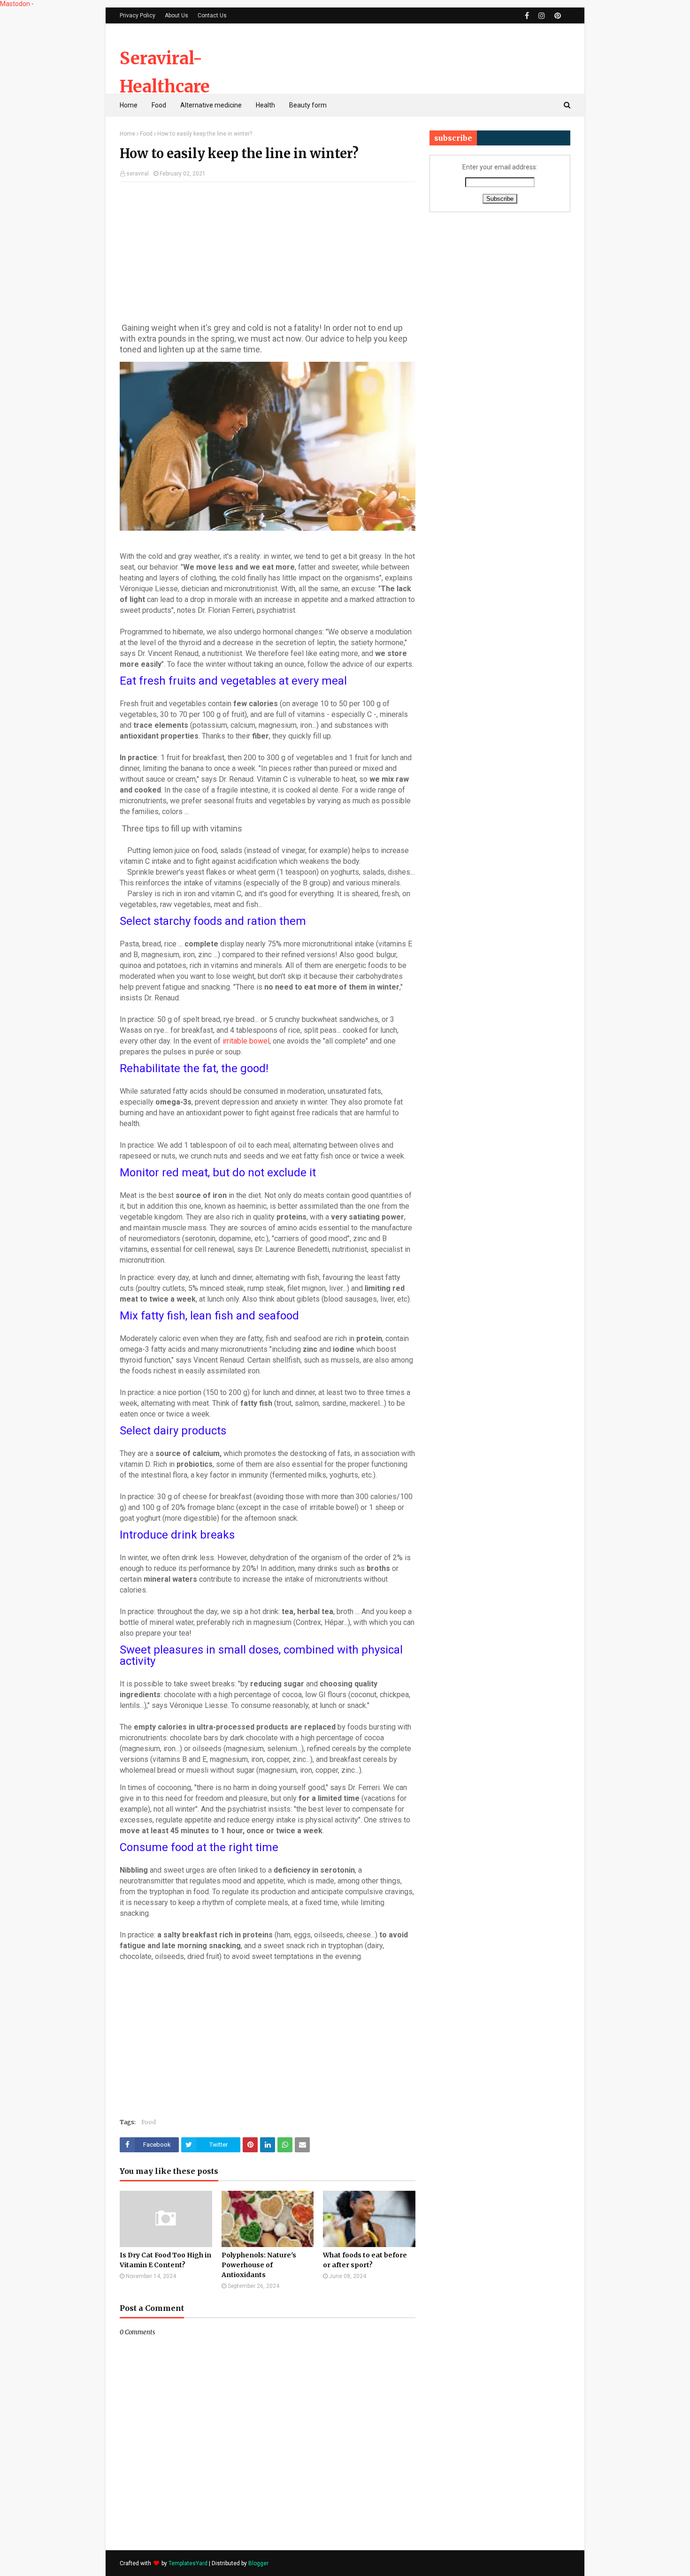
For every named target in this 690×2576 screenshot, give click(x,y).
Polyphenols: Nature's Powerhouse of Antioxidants (259, 2265)
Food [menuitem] (159, 105)
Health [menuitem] (265, 105)
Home (127, 134)
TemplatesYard (188, 2563)
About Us (176, 15)
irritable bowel (246, 1041)
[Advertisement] (399, 59)
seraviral (138, 174)
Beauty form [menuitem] (308, 105)
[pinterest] (556, 16)
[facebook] (527, 16)
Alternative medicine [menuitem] (211, 105)
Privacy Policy (138, 15)
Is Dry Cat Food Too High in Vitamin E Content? (165, 2260)
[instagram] (542, 16)
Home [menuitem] (129, 105)
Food (146, 134)
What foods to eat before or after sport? (365, 2260)
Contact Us (212, 15)
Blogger (258, 2563)
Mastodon (15, 4)
